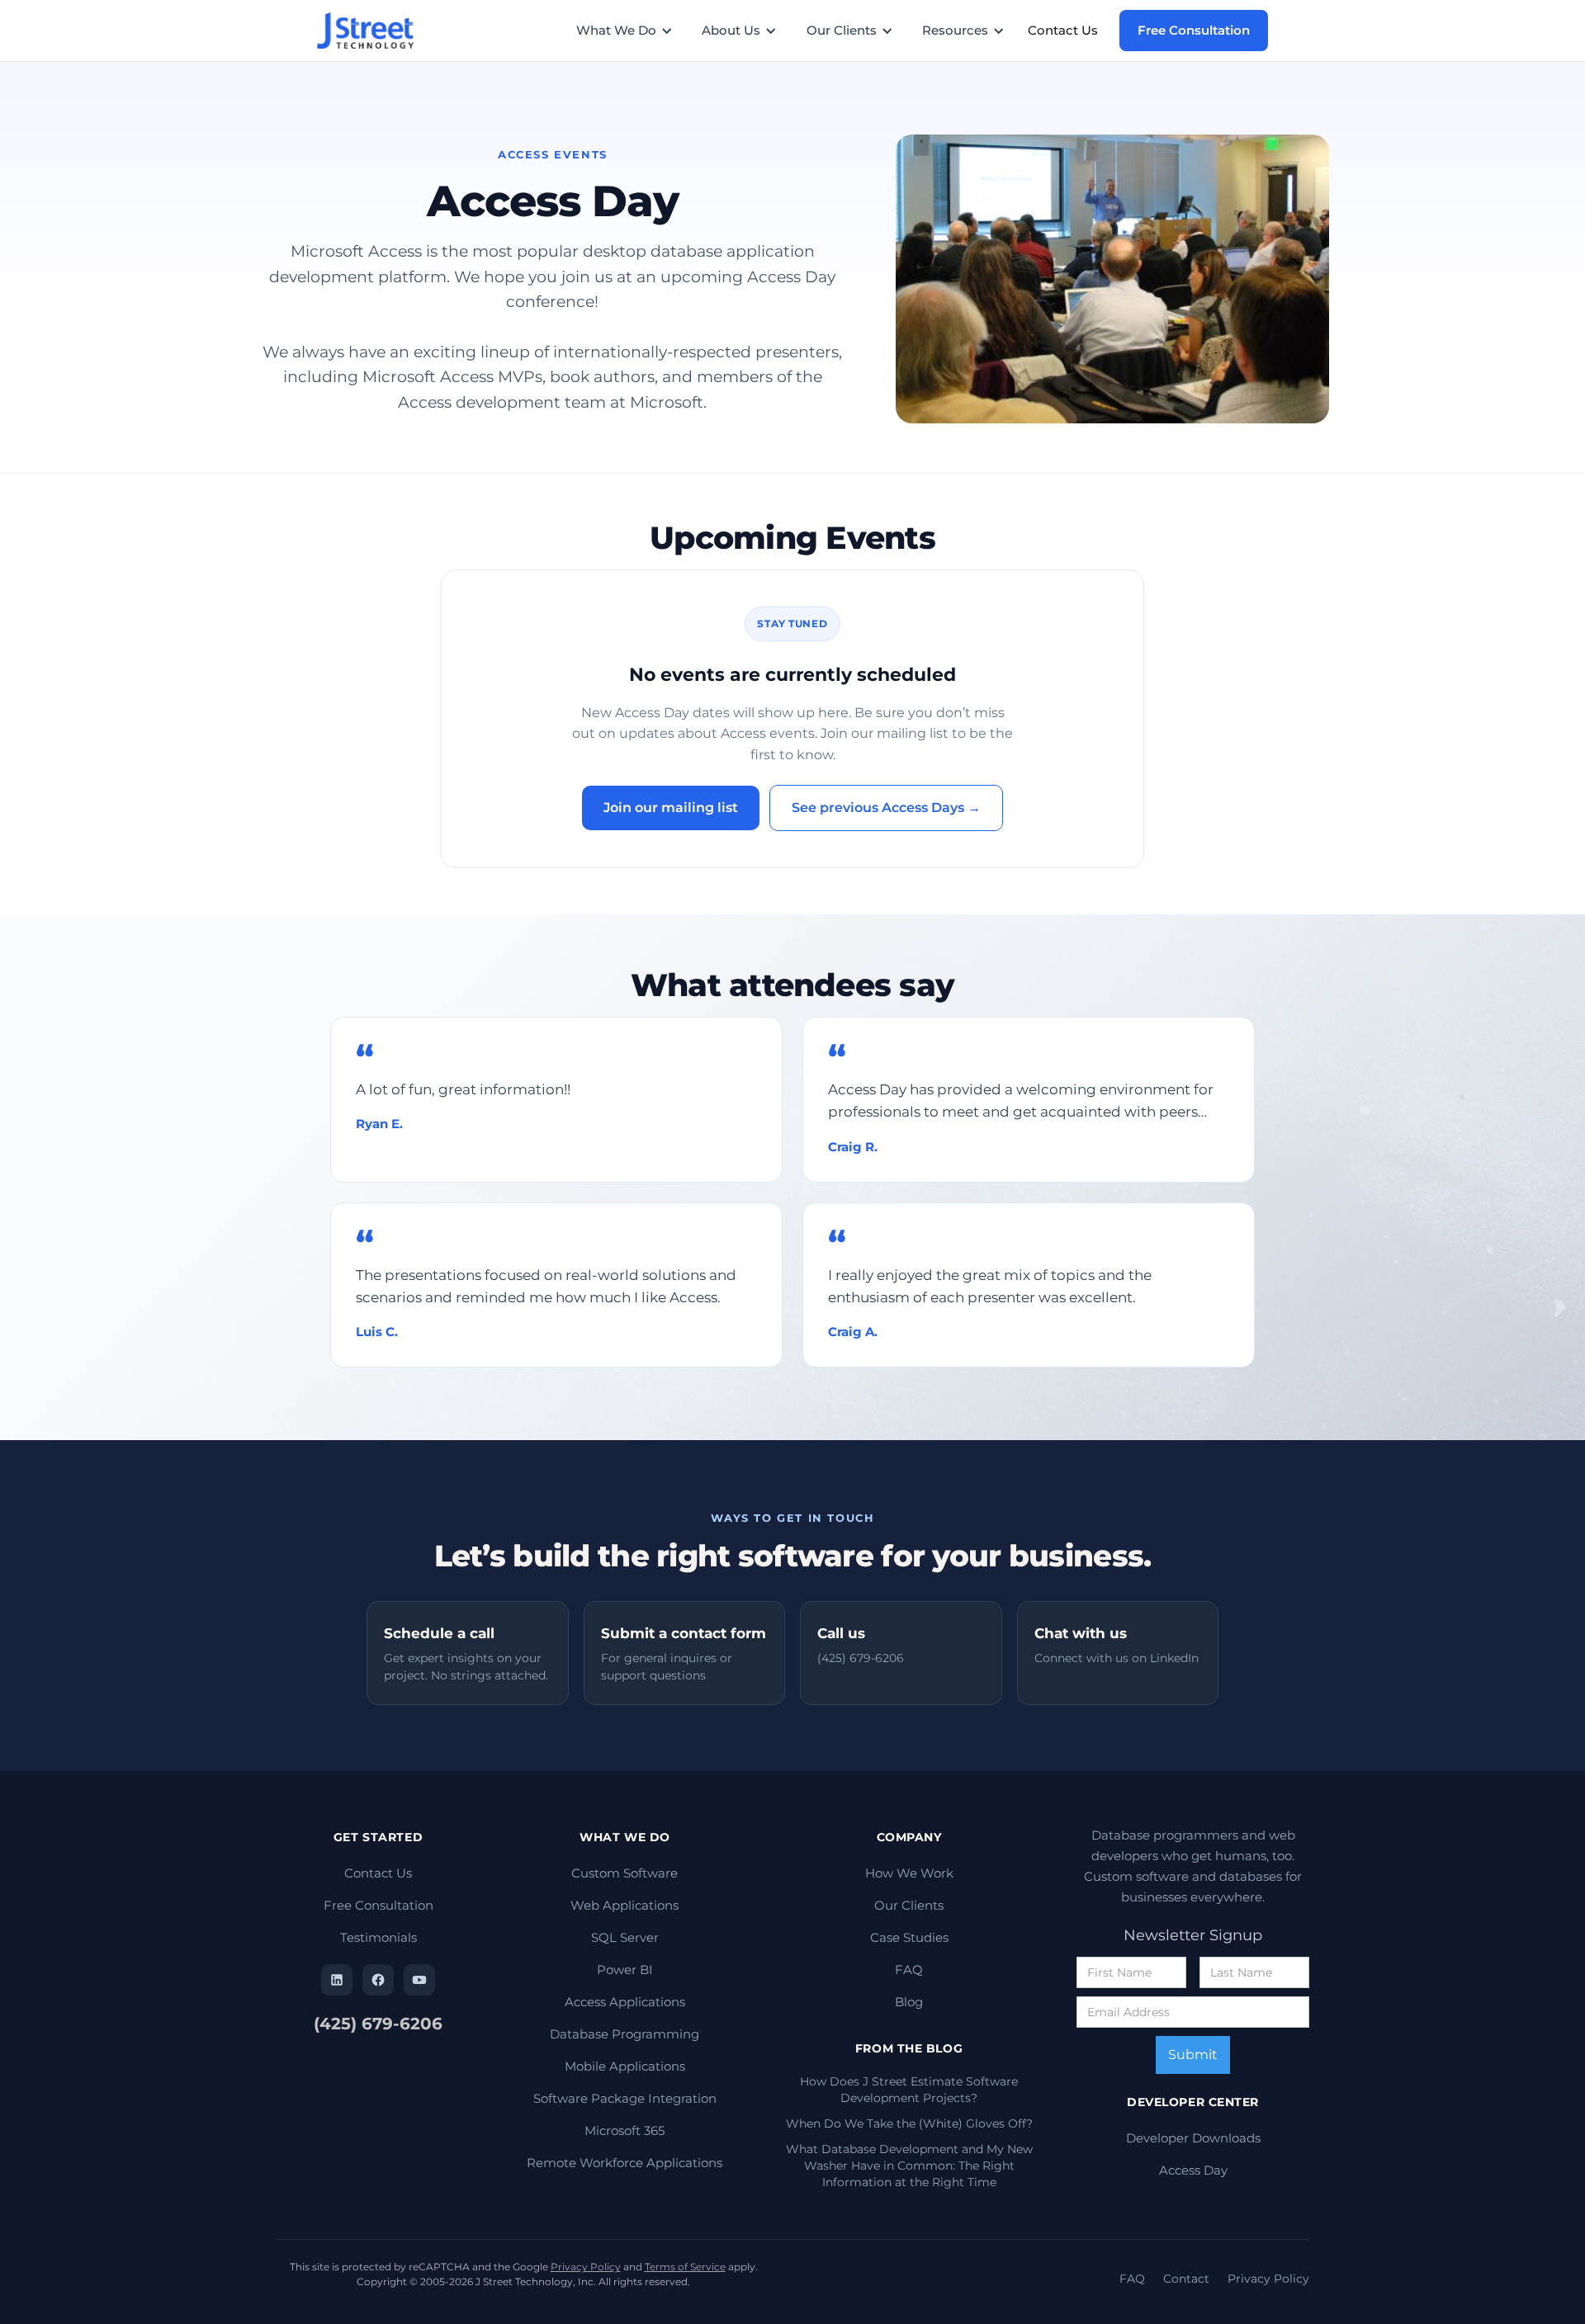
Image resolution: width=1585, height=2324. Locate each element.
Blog (909, 2002)
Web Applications (625, 1905)
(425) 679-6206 (378, 2024)
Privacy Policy (586, 2267)
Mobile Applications (625, 2066)
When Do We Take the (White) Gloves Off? (909, 2123)
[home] (372, 31)
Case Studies (909, 1937)
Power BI (625, 1970)
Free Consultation (1194, 30)
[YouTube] (419, 1980)
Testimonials (379, 1937)
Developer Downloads (1193, 2138)
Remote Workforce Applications (625, 2163)
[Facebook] (378, 1980)
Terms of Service (685, 2267)
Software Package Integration (625, 2098)
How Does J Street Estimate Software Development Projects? (909, 2090)
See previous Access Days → (886, 808)
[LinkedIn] (337, 1980)
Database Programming (625, 2034)
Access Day (1193, 2170)
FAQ (909, 1970)
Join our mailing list (671, 808)
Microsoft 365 (625, 2130)
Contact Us (1063, 30)
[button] (633, 31)
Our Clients (909, 1905)
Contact (1186, 2279)
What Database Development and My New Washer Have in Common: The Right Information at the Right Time (909, 2166)
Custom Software (625, 1873)
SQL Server (625, 1937)
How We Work (909, 1873)
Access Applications (625, 2002)
